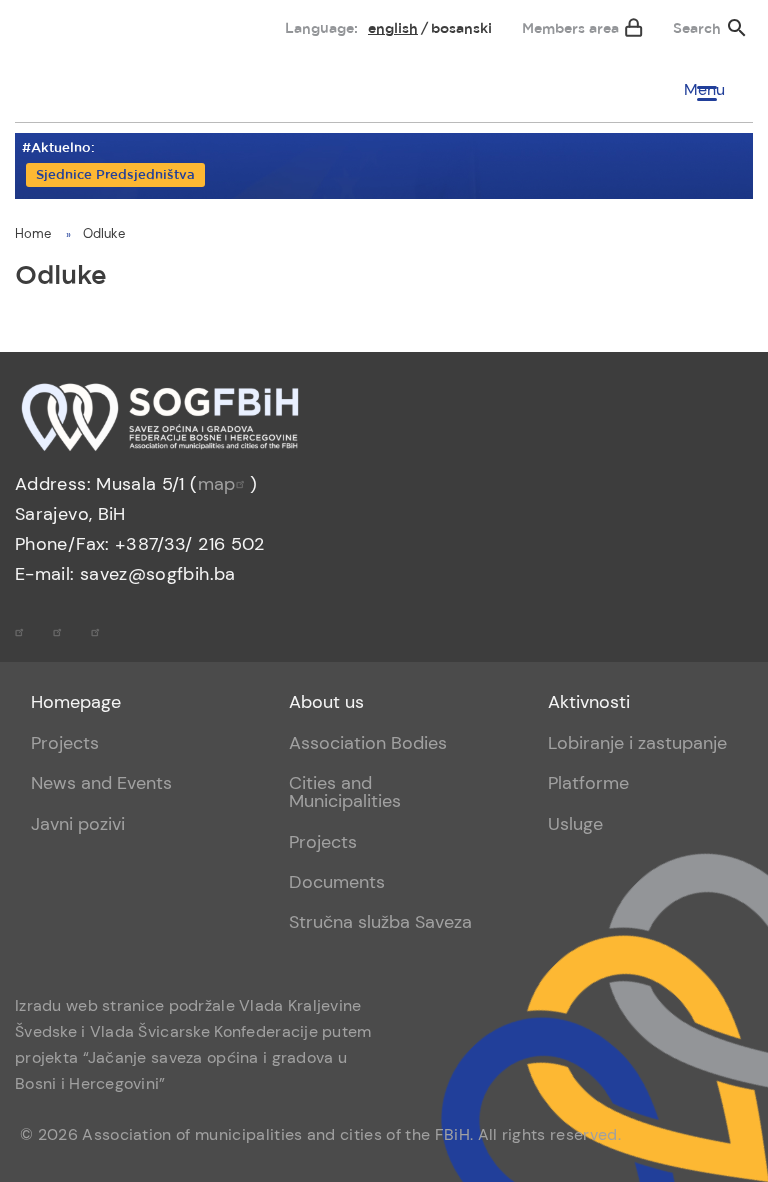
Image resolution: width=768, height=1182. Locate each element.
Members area (570, 29)
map (217, 484)
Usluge (575, 824)
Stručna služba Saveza (380, 922)
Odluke (104, 233)
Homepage (76, 702)
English (393, 29)
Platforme (588, 783)
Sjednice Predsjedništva (115, 175)
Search (697, 29)
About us (326, 702)
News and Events (101, 783)
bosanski (461, 29)
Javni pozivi (78, 824)
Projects (65, 743)
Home (33, 233)
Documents (337, 882)
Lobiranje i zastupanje (637, 743)
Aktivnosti (589, 702)
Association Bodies (368, 743)
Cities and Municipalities (345, 792)
